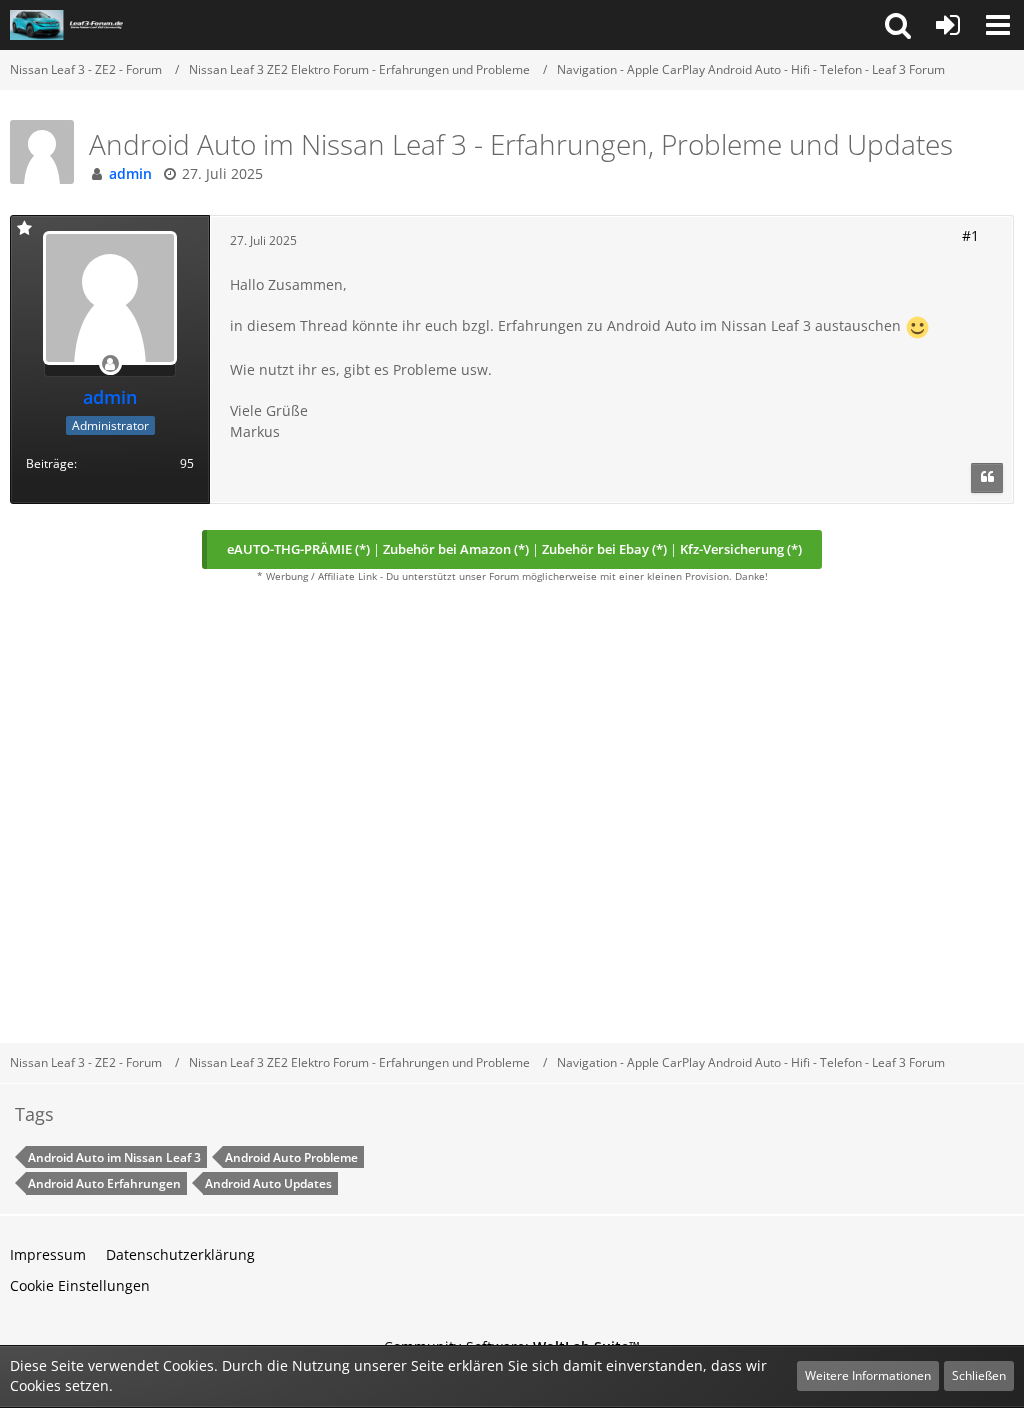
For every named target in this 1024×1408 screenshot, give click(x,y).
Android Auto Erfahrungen (104, 1183)
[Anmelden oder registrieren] (948, 25)
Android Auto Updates (268, 1183)
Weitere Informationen (868, 1375)
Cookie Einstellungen (80, 1285)
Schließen (979, 1375)
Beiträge (50, 463)
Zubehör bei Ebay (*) (604, 549)
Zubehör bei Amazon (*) (456, 549)
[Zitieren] (987, 478)
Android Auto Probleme (291, 1157)
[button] (898, 25)
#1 (970, 235)
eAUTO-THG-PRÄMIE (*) (298, 549)
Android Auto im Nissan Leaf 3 (114, 1157)
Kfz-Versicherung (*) (741, 549)
